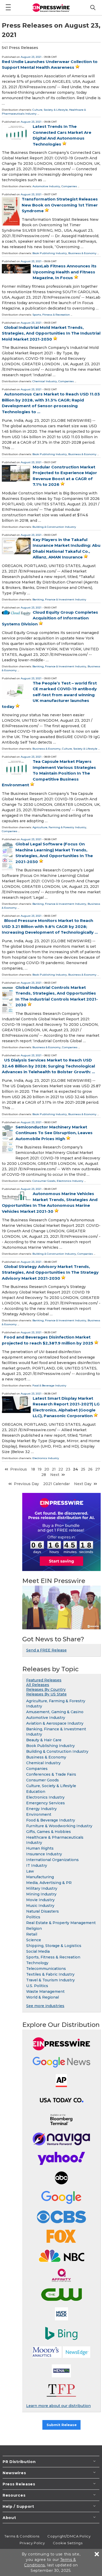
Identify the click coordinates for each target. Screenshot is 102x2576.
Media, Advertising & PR (49, 1883)
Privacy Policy (32, 2543)
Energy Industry (41, 1809)
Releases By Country (46, 1689)
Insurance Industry (44, 1854)
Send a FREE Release (46, 1650)
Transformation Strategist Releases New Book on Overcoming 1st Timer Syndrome (60, 205)
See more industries (45, 2006)
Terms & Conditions (22, 2536)
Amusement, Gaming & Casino (55, 1712)
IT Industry (37, 1865)
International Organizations (52, 1860)
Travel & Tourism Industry (50, 1980)
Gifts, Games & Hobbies (49, 1832)
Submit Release (62, 2425)
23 (68, 1469)
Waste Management (45, 1991)
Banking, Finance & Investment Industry (59, 599)
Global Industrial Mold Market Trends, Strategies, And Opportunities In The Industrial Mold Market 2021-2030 (51, 333)
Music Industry (40, 1906)
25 (83, 1469)
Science (34, 1940)
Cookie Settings (68, 2543)
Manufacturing (40, 1877)
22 (61, 1469)
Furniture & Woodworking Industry (59, 1826)
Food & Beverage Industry (49, 1386)
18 (33, 1469)
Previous (19, 1469)
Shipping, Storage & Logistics (54, 1946)
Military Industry (42, 1888)
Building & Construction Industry (54, 527)
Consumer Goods (44, 1181)
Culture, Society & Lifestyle (50, 110)
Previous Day (26, 1484)
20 (47, 1469)
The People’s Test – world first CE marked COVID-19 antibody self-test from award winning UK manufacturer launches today (49, 695)
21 (54, 1469)
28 (44, 1475)
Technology (37, 1963)
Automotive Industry (46, 186)
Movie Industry (40, 1900)
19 (40, 1469)
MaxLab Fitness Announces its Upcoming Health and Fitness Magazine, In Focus (65, 272)
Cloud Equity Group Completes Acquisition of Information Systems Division (50, 618)
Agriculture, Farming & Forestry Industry (59, 827)
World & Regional (42, 1997)
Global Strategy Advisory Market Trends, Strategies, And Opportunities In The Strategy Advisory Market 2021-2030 (50, 1272)
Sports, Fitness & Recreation (51, 315)
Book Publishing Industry (50, 253)
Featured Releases (44, 1680)
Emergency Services (46, 1803)
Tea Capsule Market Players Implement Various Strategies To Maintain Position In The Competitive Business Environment (49, 773)
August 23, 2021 (31, 57)
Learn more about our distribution (58, 2406)
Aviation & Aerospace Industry (55, 1723)
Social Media (38, 1951)
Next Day (83, 1484)
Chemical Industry (45, 381)
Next (55, 1475)
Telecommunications (46, 1969)
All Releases (38, 1685)
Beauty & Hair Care (44, 1740)
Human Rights (40, 1848)
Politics (33, 1917)
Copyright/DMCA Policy (69, 2536)
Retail (32, 1934)
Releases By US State (46, 1694)
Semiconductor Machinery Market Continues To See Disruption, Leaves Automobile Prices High (54, 1133)
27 (98, 1469)
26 (90, 1469)
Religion (34, 1928)
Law (30, 1871)
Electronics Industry (70, 1181)
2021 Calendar (56, 1484)
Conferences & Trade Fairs (51, 1774)
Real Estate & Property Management (61, 1923)
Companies (69, 186)
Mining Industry (41, 1894)
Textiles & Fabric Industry (50, 1974)
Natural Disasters (42, 1911)
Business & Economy (82, 253)
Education (36, 1792)
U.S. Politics (37, 1986)
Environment (39, 1814)
